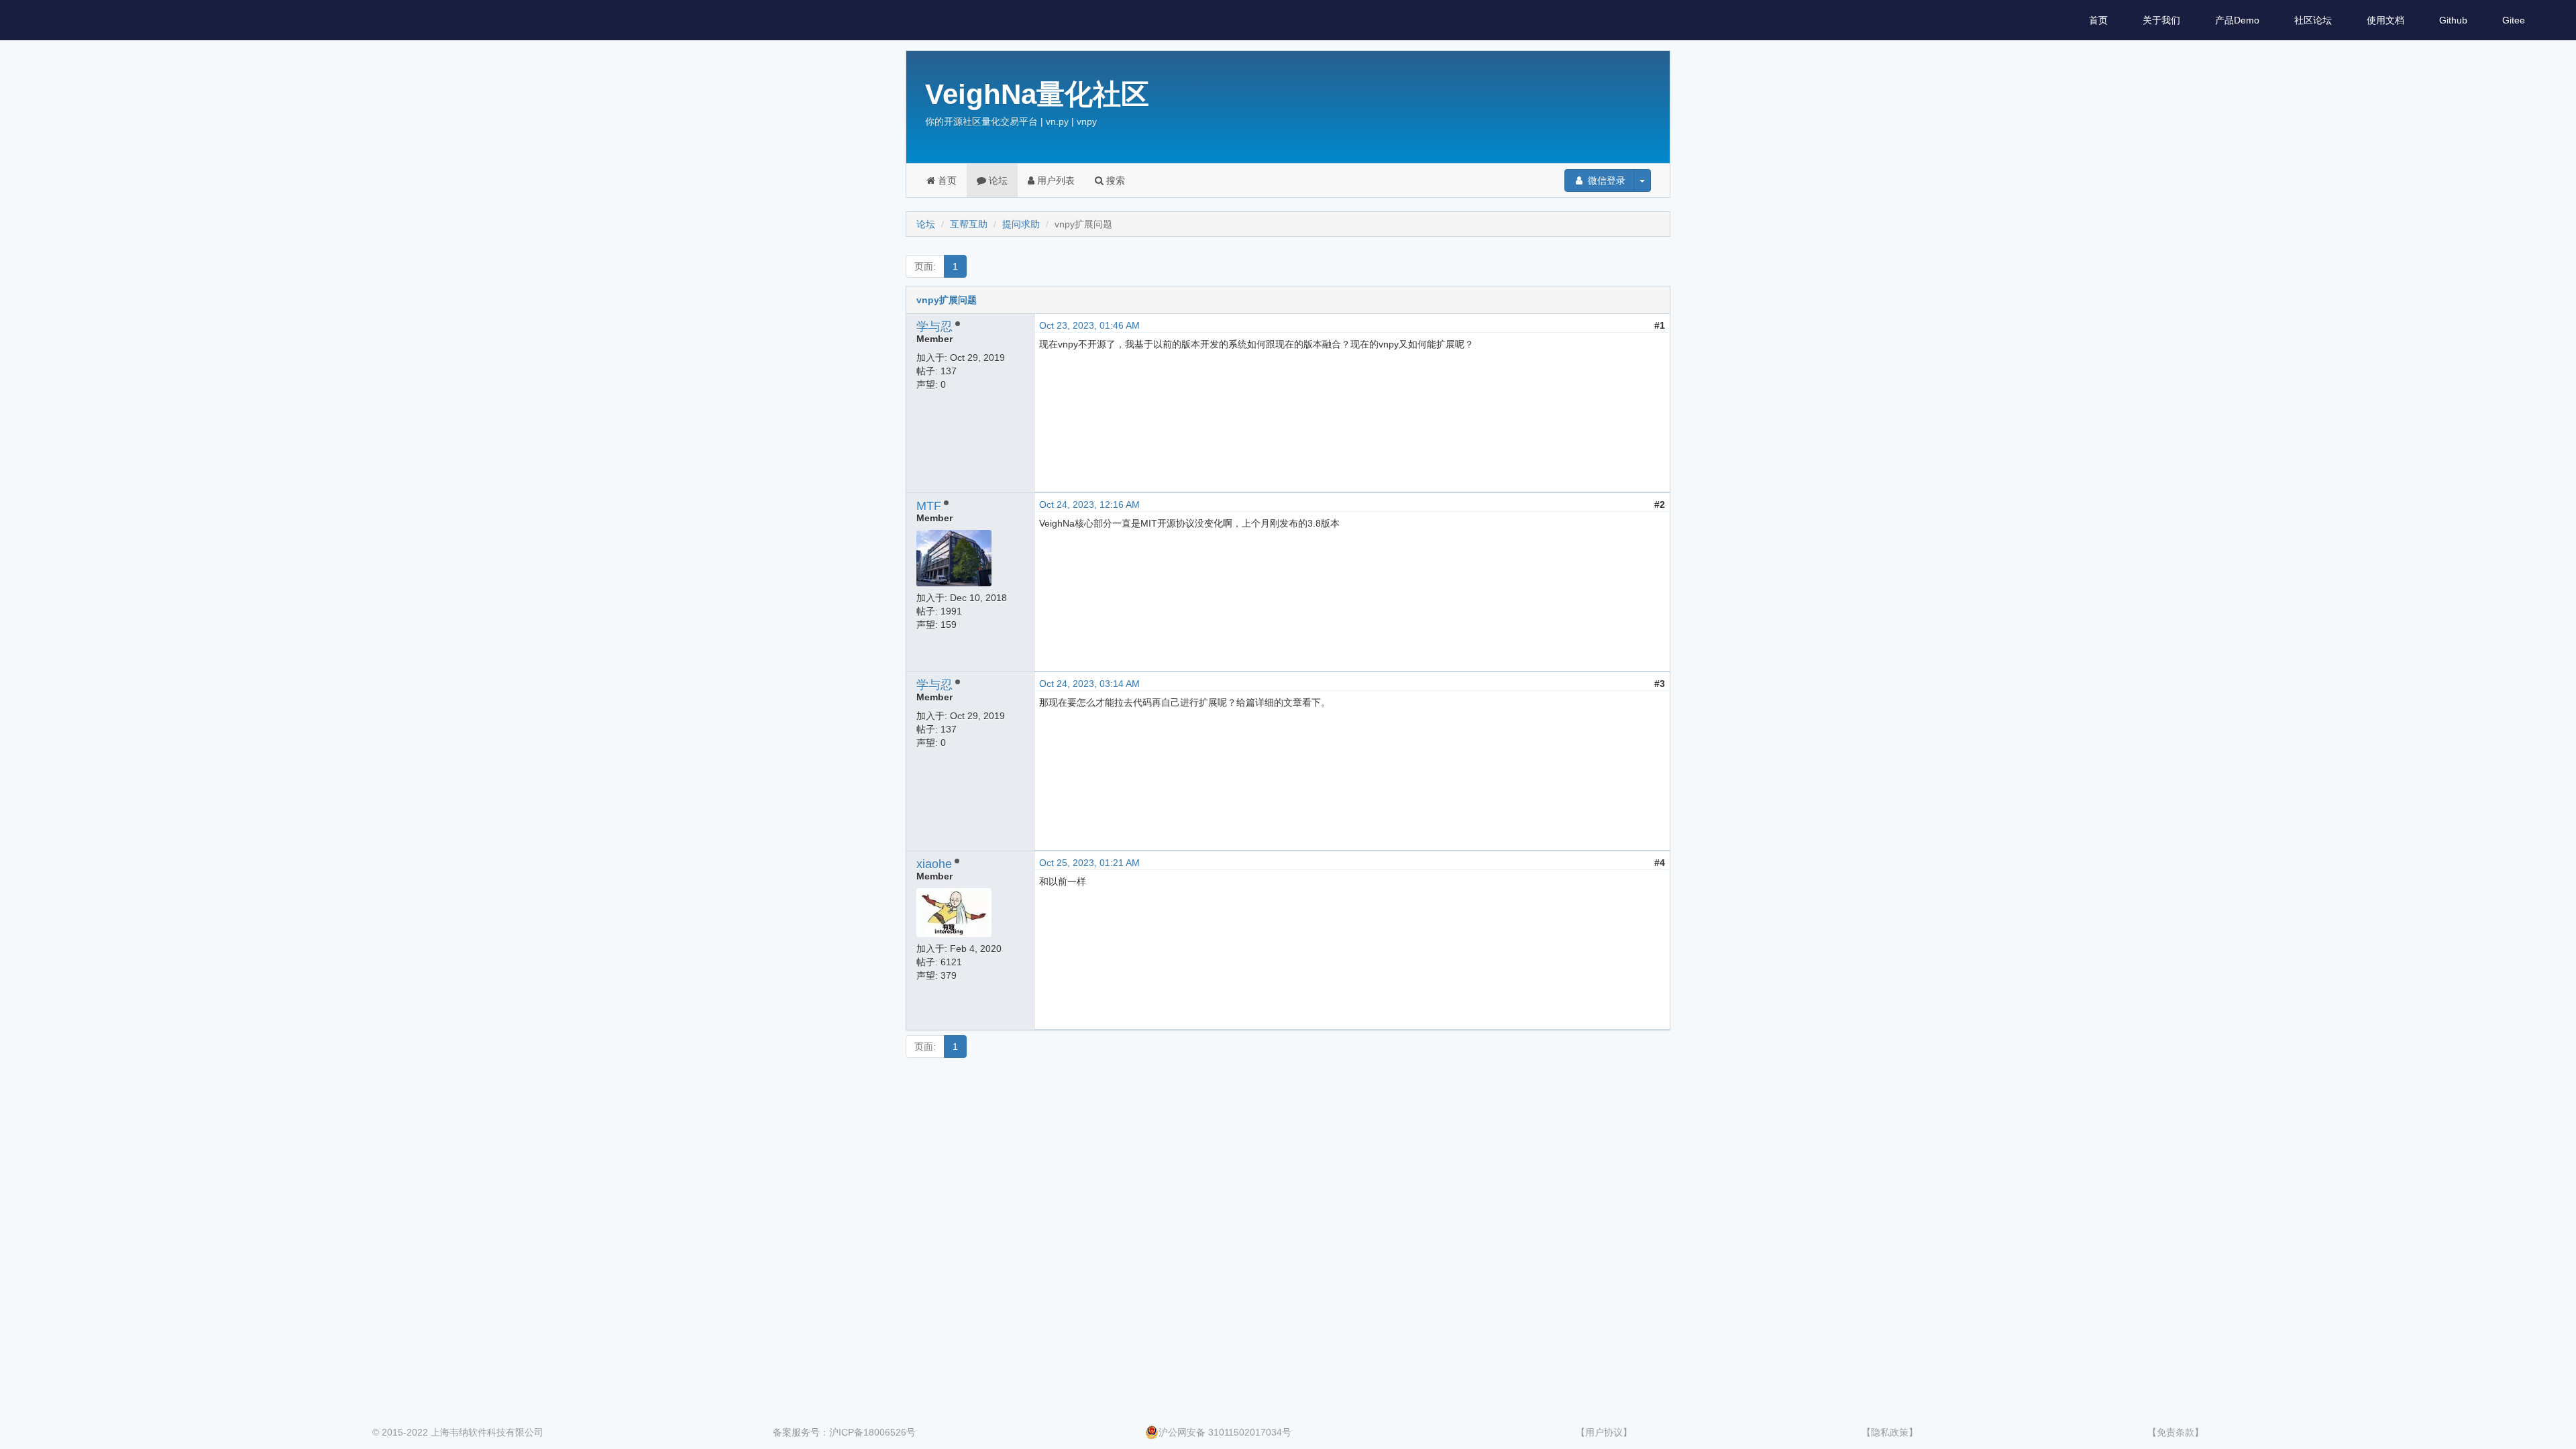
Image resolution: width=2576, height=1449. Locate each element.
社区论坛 (2313, 20)
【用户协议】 (1604, 1432)
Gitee (2514, 20)
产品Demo (2237, 20)
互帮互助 (969, 224)
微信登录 (1605, 180)
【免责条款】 (2176, 1432)
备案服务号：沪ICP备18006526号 (844, 1432)
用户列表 (1055, 180)
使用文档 (2385, 20)
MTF (929, 506)
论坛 (997, 180)
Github (2453, 20)
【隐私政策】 (1890, 1432)
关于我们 (2161, 20)
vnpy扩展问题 (947, 300)
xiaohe (934, 864)
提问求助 (1021, 224)
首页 (2098, 20)
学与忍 (934, 327)
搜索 (1114, 180)
